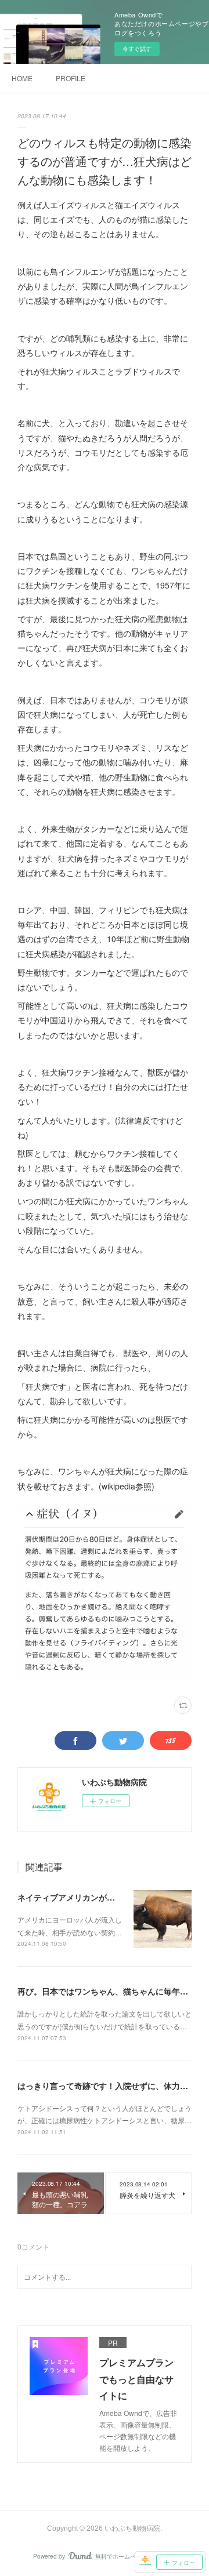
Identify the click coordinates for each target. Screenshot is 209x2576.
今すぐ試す (137, 49)
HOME (22, 78)
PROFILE (71, 78)
